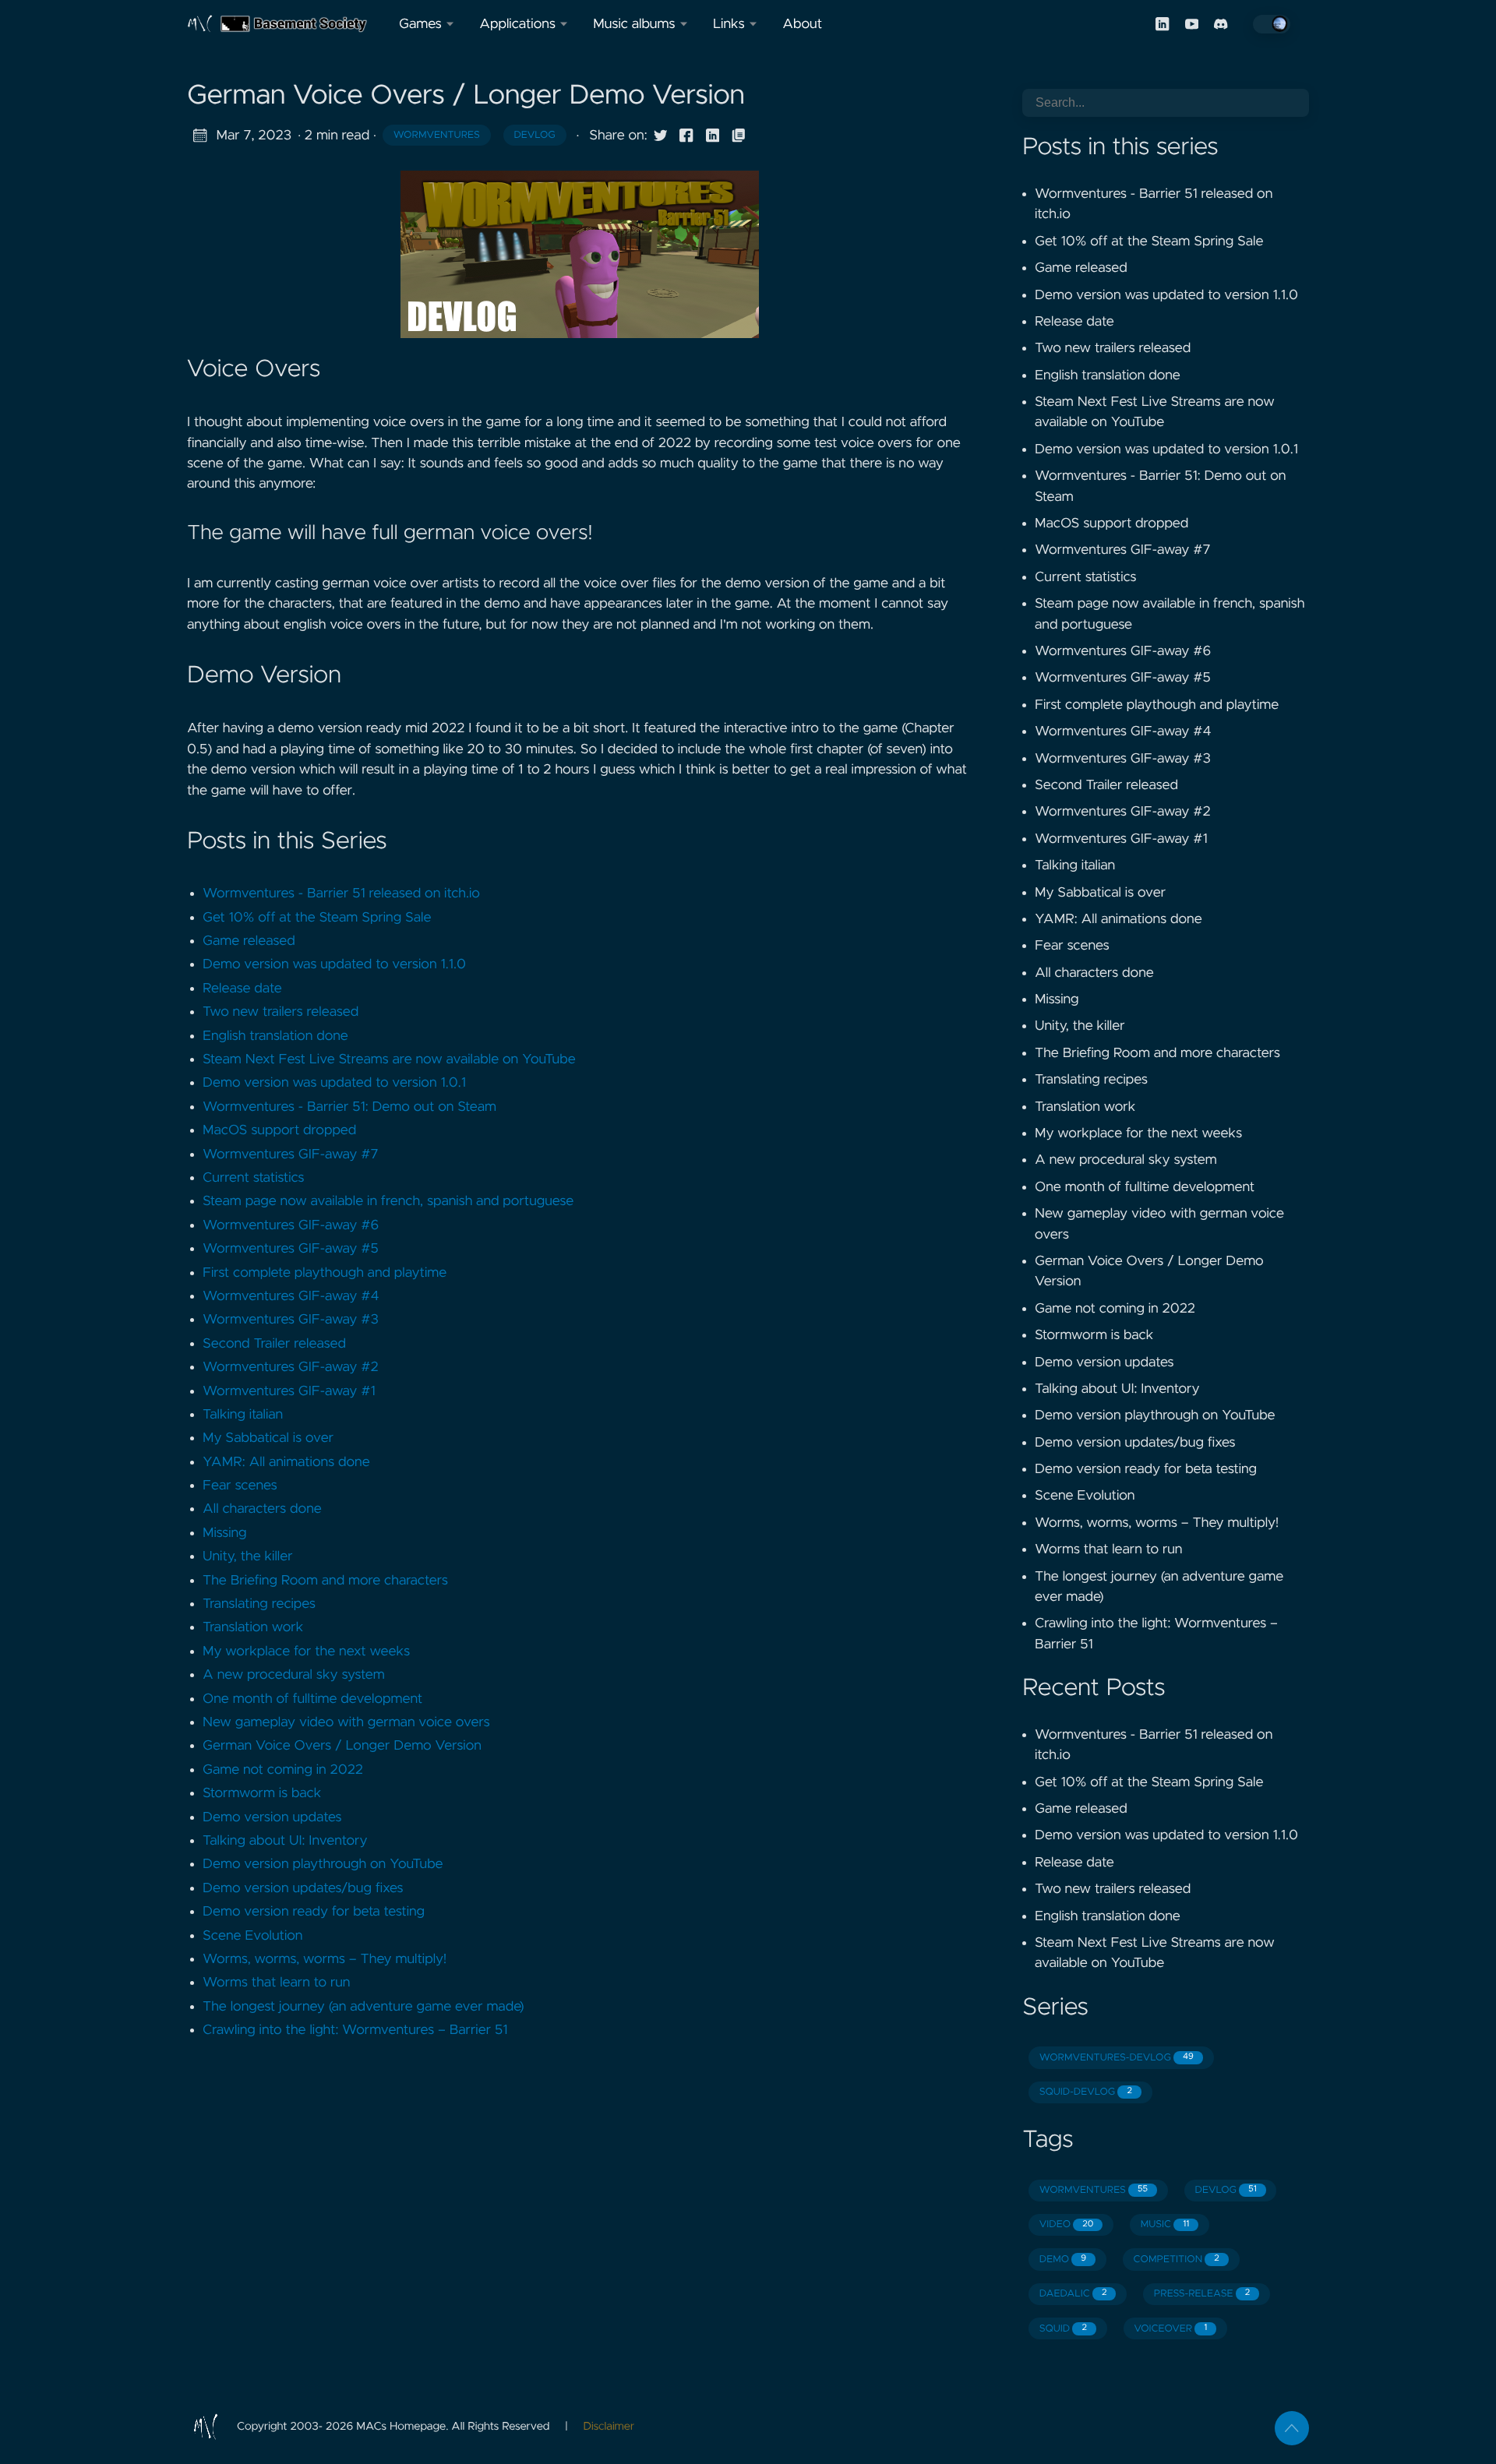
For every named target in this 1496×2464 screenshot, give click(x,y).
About (802, 24)
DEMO (1063, 2260)
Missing (225, 1533)
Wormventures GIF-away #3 (291, 1320)
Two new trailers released (280, 1012)
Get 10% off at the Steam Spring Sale (317, 918)
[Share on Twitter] (661, 136)
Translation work (253, 1627)
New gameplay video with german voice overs (346, 1722)
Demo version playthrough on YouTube (323, 1864)
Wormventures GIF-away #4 (291, 1296)
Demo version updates (272, 1817)
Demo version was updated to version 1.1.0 (334, 964)
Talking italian (243, 1415)
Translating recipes (259, 1604)
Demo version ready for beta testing (314, 1912)
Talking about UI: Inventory (285, 1841)
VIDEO (1067, 2224)
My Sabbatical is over (268, 1438)
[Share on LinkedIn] (713, 136)
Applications (517, 24)
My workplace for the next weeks (306, 1651)
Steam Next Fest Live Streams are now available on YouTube (389, 1059)
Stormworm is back (262, 1793)
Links (729, 24)
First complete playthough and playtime (325, 1273)
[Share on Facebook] (686, 136)
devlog (534, 135)
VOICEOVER (1170, 2329)
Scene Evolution (252, 1936)
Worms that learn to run (276, 1983)
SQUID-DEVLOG (1086, 2092)
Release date (242, 989)
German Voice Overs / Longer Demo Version (342, 1746)
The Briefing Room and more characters (325, 1581)
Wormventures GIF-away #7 (290, 1154)
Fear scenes (240, 1486)
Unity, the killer (248, 1556)
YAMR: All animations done (286, 1462)
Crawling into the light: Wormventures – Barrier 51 (355, 2030)
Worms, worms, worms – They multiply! (325, 1959)
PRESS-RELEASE (1202, 2294)
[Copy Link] (739, 136)
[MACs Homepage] (287, 24)
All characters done (262, 1509)
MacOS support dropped (279, 1130)
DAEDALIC (1073, 2294)
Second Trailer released (274, 1344)
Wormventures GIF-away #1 (289, 1391)
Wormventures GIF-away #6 (291, 1225)
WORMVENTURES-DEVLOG (1117, 2058)
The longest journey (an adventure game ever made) (363, 2007)
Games (420, 24)
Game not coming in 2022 (283, 1770)
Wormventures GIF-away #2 (291, 1367)
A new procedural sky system (294, 1675)
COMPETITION (1177, 2260)
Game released (249, 941)
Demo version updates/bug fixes (303, 1888)
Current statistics (254, 1178)
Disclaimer (609, 2427)
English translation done (275, 1036)
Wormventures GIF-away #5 (291, 1249)
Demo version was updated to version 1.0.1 (334, 1083)
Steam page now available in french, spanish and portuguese (388, 1201)
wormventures (437, 135)
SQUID (1063, 2329)
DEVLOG (1226, 2190)
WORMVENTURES (1094, 2190)
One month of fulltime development (312, 1699)
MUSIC (1165, 2224)
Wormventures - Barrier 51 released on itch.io (341, 894)
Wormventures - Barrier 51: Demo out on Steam (349, 1107)
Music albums (634, 24)
